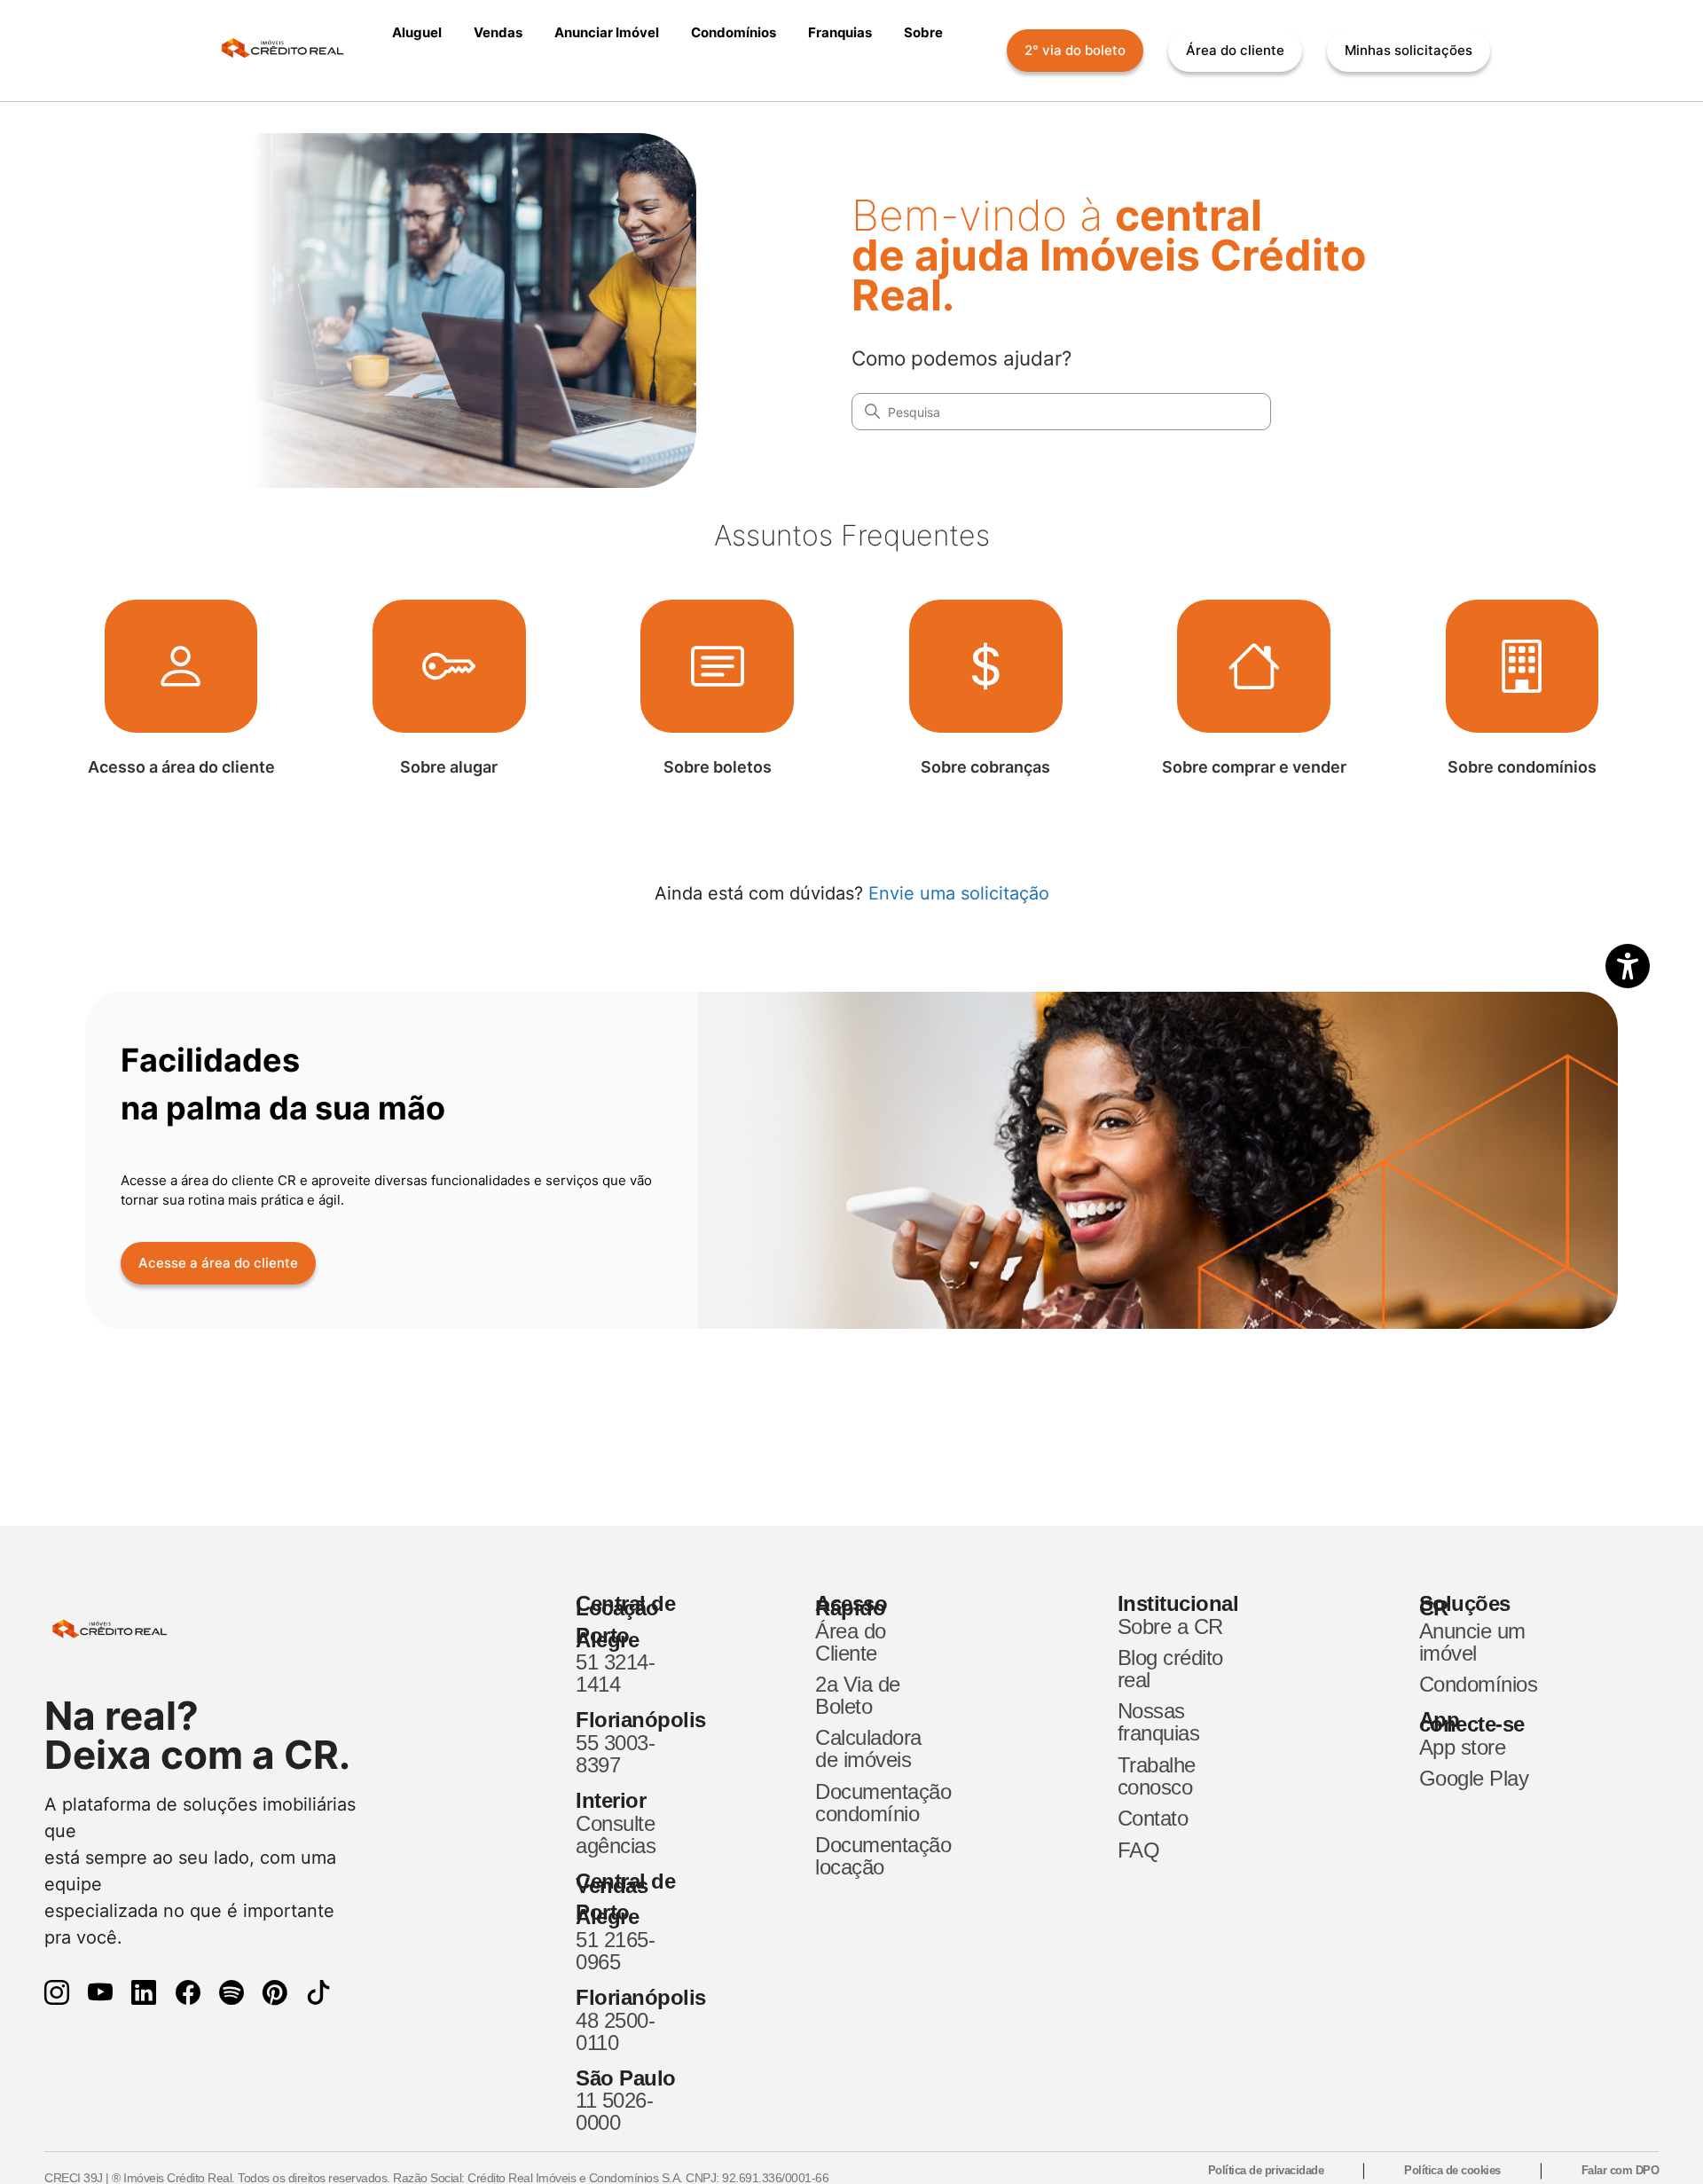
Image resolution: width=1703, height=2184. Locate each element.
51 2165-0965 (615, 1951)
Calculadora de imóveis (868, 1748)
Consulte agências (616, 1834)
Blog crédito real (1170, 1669)
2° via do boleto (1075, 50)
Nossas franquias (1159, 1722)
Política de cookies (1452, 2170)
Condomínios (734, 32)
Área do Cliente (851, 1642)
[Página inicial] (291, 51)
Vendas (498, 32)
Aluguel (417, 32)
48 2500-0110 (615, 2031)
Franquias (840, 32)
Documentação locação (873, 1856)
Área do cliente (1235, 50)
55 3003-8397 (615, 1754)
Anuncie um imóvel (1472, 1642)
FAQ (1139, 1850)
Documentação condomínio (873, 1803)
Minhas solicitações (1409, 50)
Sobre (923, 32)
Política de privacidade (1266, 2170)
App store (1463, 1747)
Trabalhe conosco (1157, 1776)
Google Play (1474, 1778)
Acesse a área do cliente (218, 1263)
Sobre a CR (1170, 1626)
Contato (1153, 1818)
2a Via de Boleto (858, 1695)
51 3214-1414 (615, 1673)
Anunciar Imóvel (607, 32)
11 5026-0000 (614, 2111)
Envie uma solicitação (959, 893)
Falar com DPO (1621, 2170)
